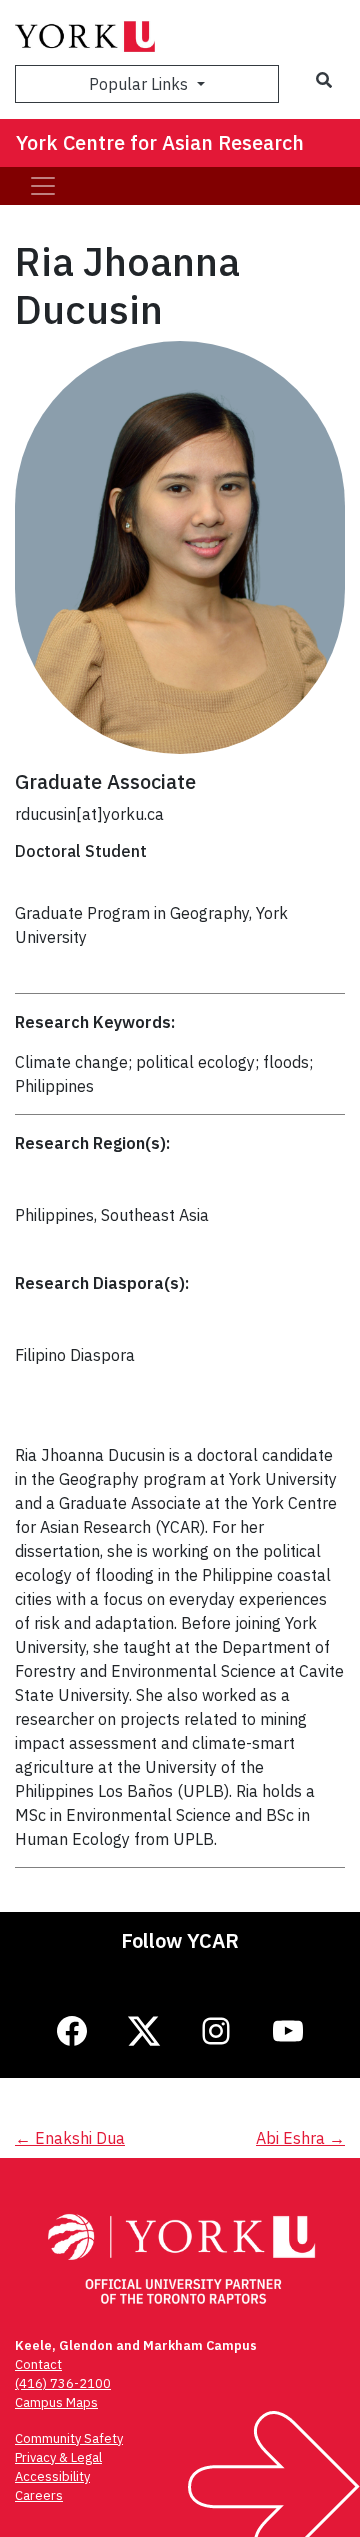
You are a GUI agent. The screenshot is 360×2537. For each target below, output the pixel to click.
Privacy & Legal (58, 2457)
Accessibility (52, 2476)
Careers (39, 2495)
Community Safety (69, 2438)
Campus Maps (56, 2402)
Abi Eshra (300, 2138)
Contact (38, 2364)
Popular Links (140, 84)
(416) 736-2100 (63, 2383)
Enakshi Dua (70, 2138)
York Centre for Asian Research (160, 142)
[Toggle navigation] (43, 186)
